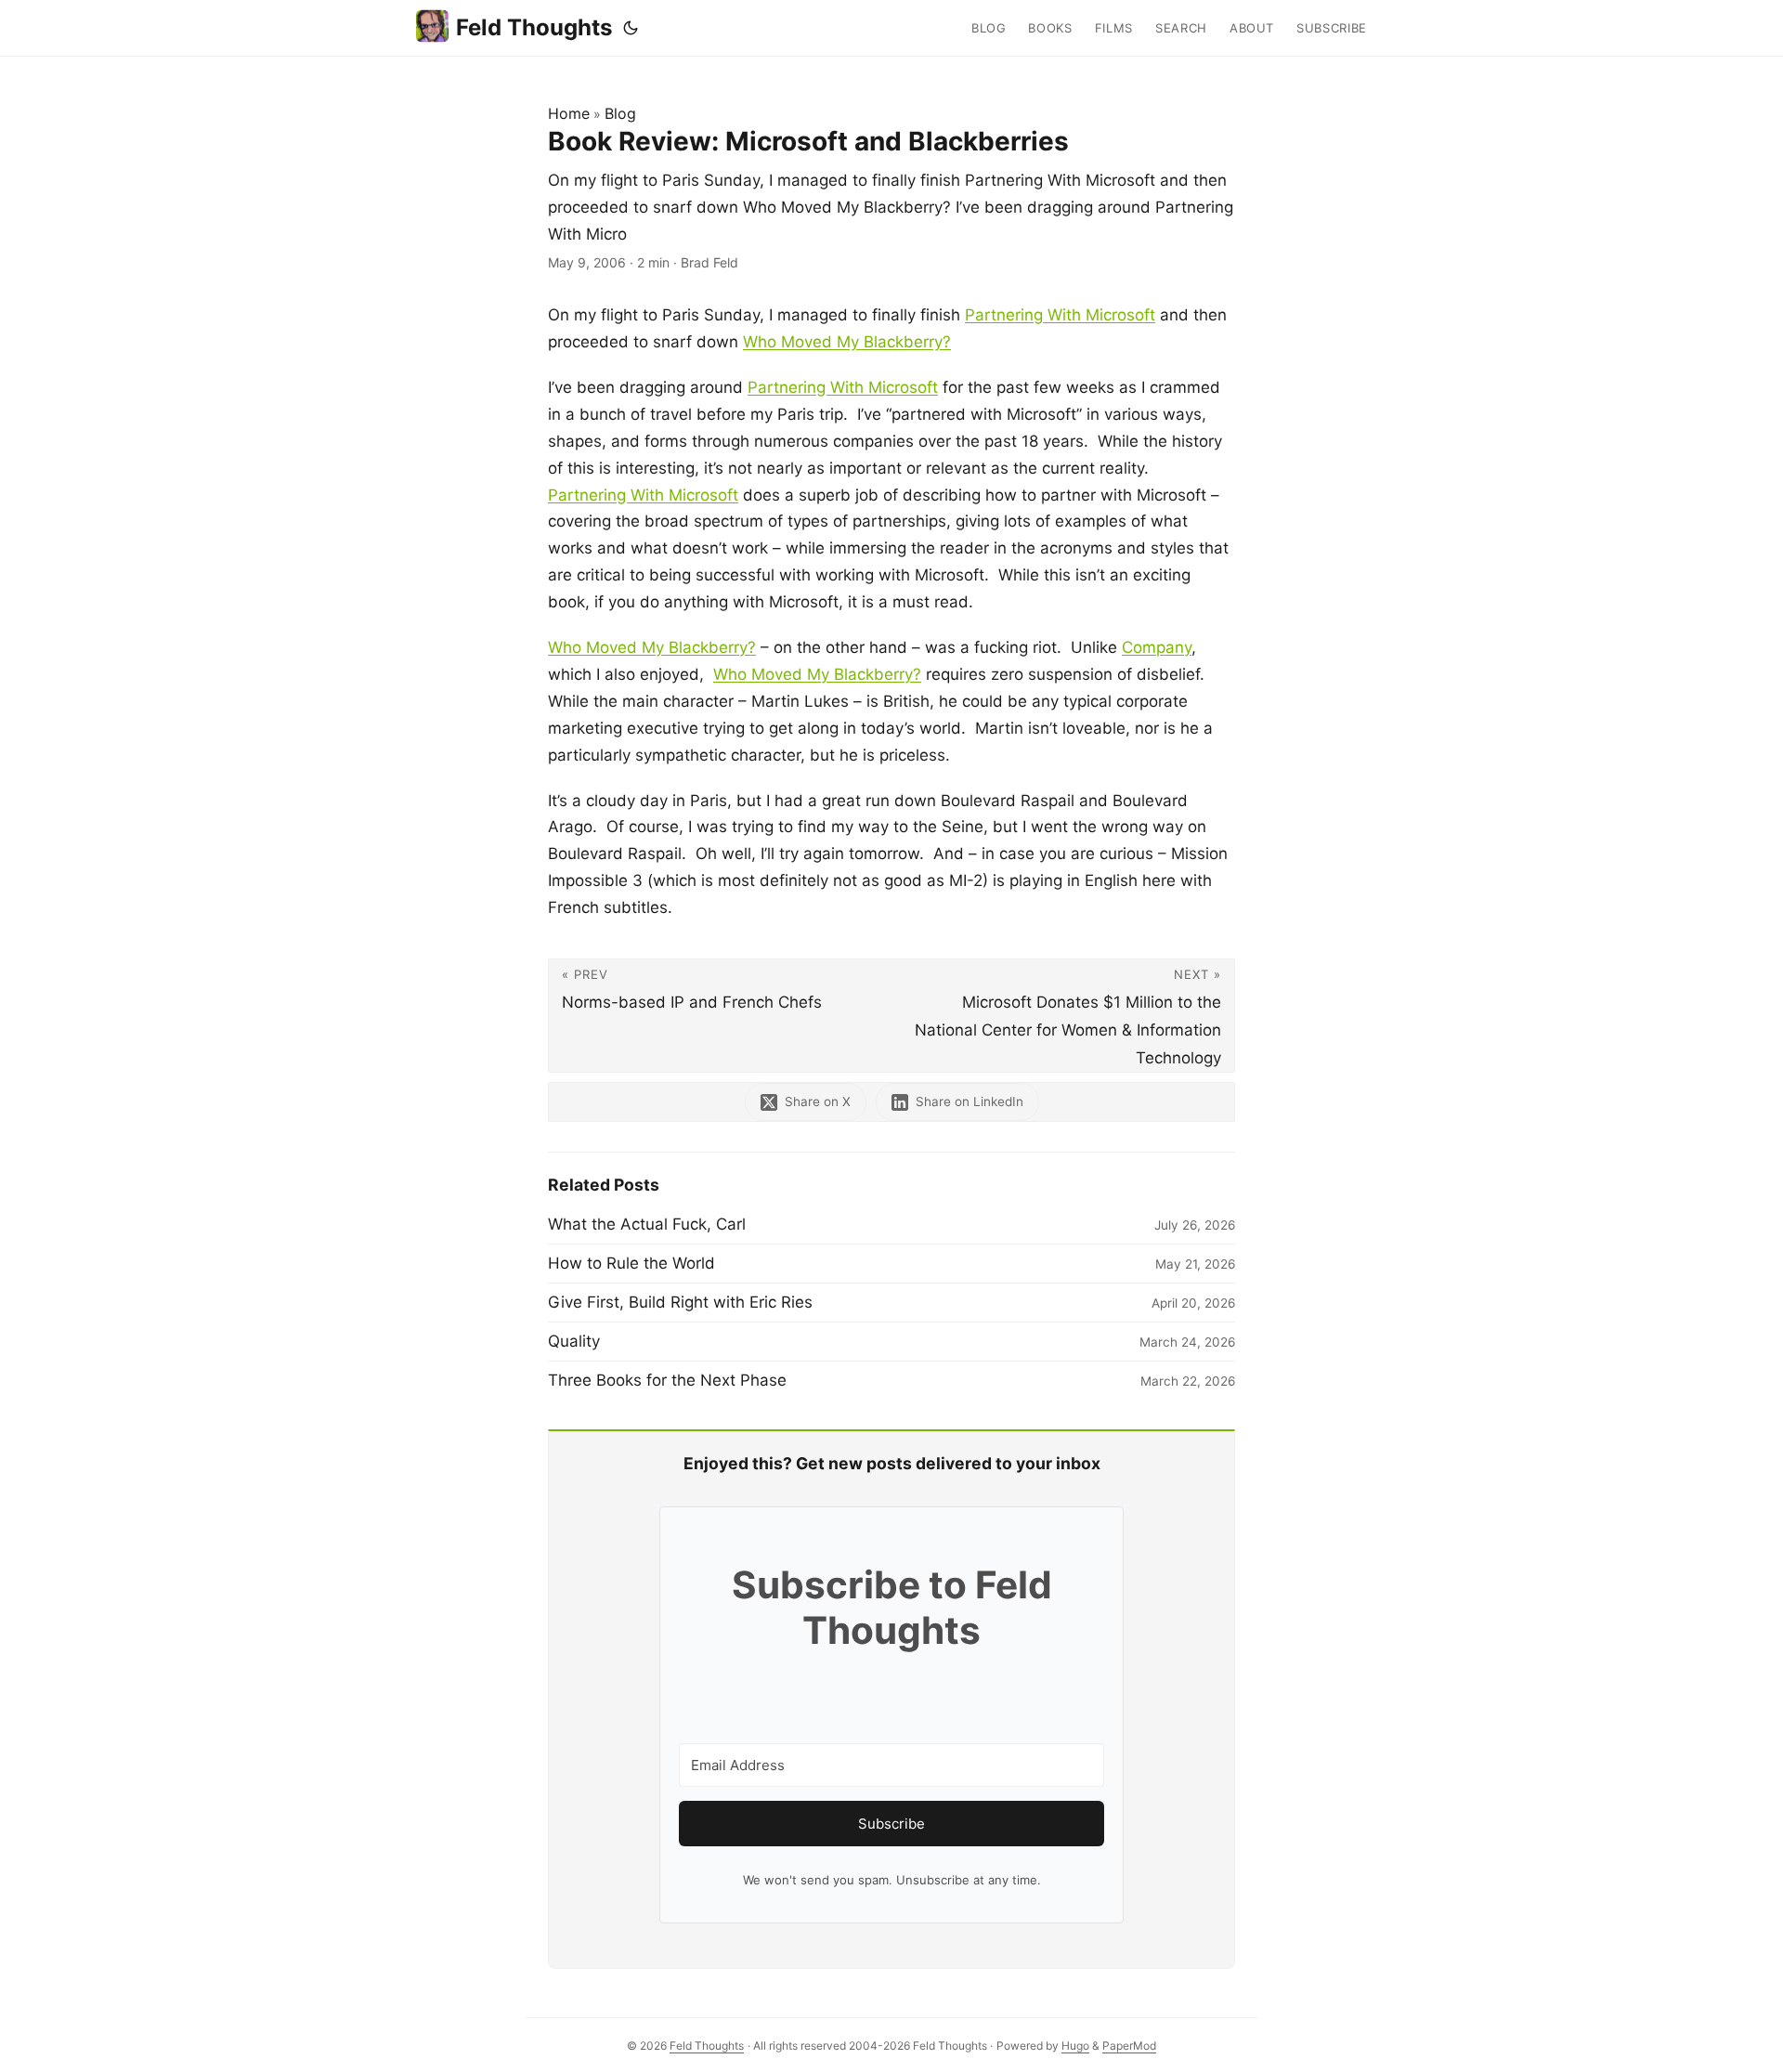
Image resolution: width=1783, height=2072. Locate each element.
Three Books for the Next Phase (667, 1380)
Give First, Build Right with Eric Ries (680, 1302)
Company (1157, 647)
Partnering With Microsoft (1060, 315)
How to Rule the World (631, 1263)
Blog (620, 113)
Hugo (1075, 2046)
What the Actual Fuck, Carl (647, 1224)
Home (569, 113)
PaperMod (1129, 2046)
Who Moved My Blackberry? (847, 342)
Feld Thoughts (534, 27)
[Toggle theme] (631, 28)
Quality (574, 1341)
